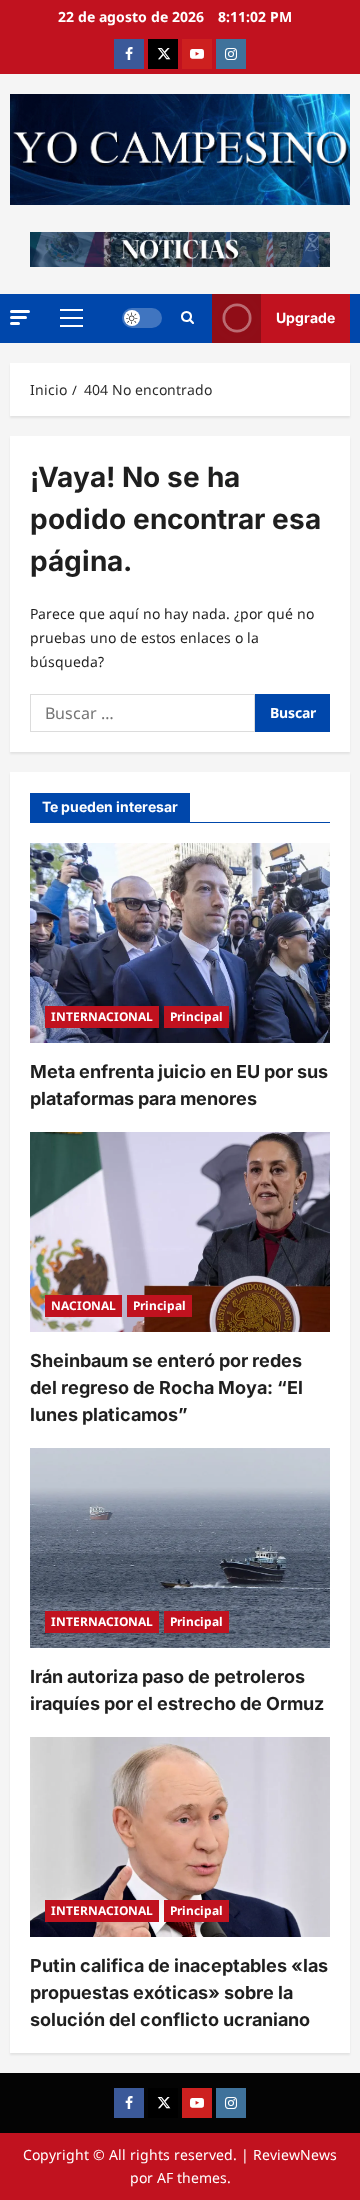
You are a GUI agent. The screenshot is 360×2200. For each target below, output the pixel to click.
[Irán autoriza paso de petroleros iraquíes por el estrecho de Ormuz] (180, 1548)
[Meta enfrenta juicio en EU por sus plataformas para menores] (180, 943)
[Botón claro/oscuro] (142, 318)
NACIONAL (83, 1305)
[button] (20, 317)
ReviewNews (295, 2154)
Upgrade (305, 317)
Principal (196, 1016)
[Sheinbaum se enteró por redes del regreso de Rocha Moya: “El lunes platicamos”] (180, 1232)
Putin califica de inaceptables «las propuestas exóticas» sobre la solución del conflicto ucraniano (179, 1992)
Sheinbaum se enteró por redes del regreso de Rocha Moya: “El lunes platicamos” (166, 1387)
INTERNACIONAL (102, 1016)
